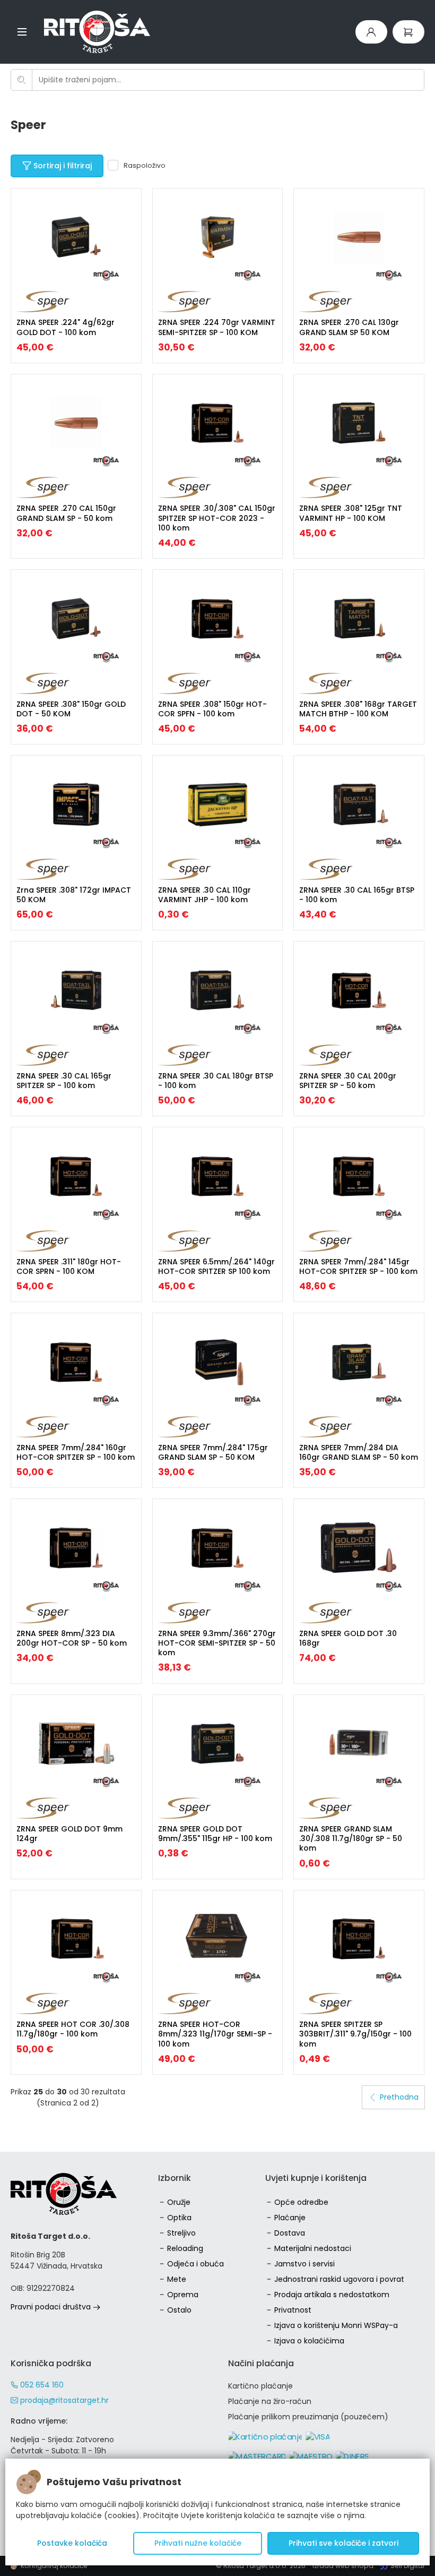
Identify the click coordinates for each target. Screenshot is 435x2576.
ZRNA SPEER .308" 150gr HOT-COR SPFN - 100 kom (212, 709)
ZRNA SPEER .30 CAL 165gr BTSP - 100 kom (357, 895)
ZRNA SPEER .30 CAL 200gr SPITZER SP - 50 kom (348, 1081)
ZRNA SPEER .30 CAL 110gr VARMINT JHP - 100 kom (205, 895)
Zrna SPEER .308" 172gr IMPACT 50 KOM (74, 895)
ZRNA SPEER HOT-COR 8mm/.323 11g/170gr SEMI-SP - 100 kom (215, 2034)
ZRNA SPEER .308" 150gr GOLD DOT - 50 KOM (71, 709)
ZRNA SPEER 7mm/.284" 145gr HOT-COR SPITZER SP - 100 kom (358, 1266)
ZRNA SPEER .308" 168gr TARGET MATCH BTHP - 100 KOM (358, 709)
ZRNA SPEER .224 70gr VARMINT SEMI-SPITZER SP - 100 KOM (217, 327)
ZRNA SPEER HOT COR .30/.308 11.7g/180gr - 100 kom (73, 2029)
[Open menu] (22, 32)
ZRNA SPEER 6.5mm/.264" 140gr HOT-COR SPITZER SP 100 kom (216, 1266)
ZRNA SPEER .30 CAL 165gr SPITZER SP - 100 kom (64, 1081)
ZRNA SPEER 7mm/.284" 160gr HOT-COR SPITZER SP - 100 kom (76, 1452)
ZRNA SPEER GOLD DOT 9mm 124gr (69, 1834)
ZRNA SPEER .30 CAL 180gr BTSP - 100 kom (216, 1081)
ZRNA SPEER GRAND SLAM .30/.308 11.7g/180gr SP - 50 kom (351, 1838)
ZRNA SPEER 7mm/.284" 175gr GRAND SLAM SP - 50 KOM (213, 1452)
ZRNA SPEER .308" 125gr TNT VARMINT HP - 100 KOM (351, 513)
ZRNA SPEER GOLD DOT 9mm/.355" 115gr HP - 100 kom (215, 1834)
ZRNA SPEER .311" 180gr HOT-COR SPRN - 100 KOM (69, 1266)
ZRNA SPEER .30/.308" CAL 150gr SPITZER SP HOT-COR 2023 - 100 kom (217, 518)
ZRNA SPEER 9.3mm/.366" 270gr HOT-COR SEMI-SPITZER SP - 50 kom (217, 1643)
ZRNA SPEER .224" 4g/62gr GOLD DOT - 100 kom (66, 327)
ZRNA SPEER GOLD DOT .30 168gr (348, 1638)
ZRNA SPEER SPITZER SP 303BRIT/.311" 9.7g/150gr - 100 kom (355, 2034)
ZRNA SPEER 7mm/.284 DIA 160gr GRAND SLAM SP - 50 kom (359, 1452)
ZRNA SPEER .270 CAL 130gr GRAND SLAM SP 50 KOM (349, 327)
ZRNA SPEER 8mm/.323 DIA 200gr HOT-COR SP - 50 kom (72, 1638)
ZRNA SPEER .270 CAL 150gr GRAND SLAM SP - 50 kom (66, 513)
